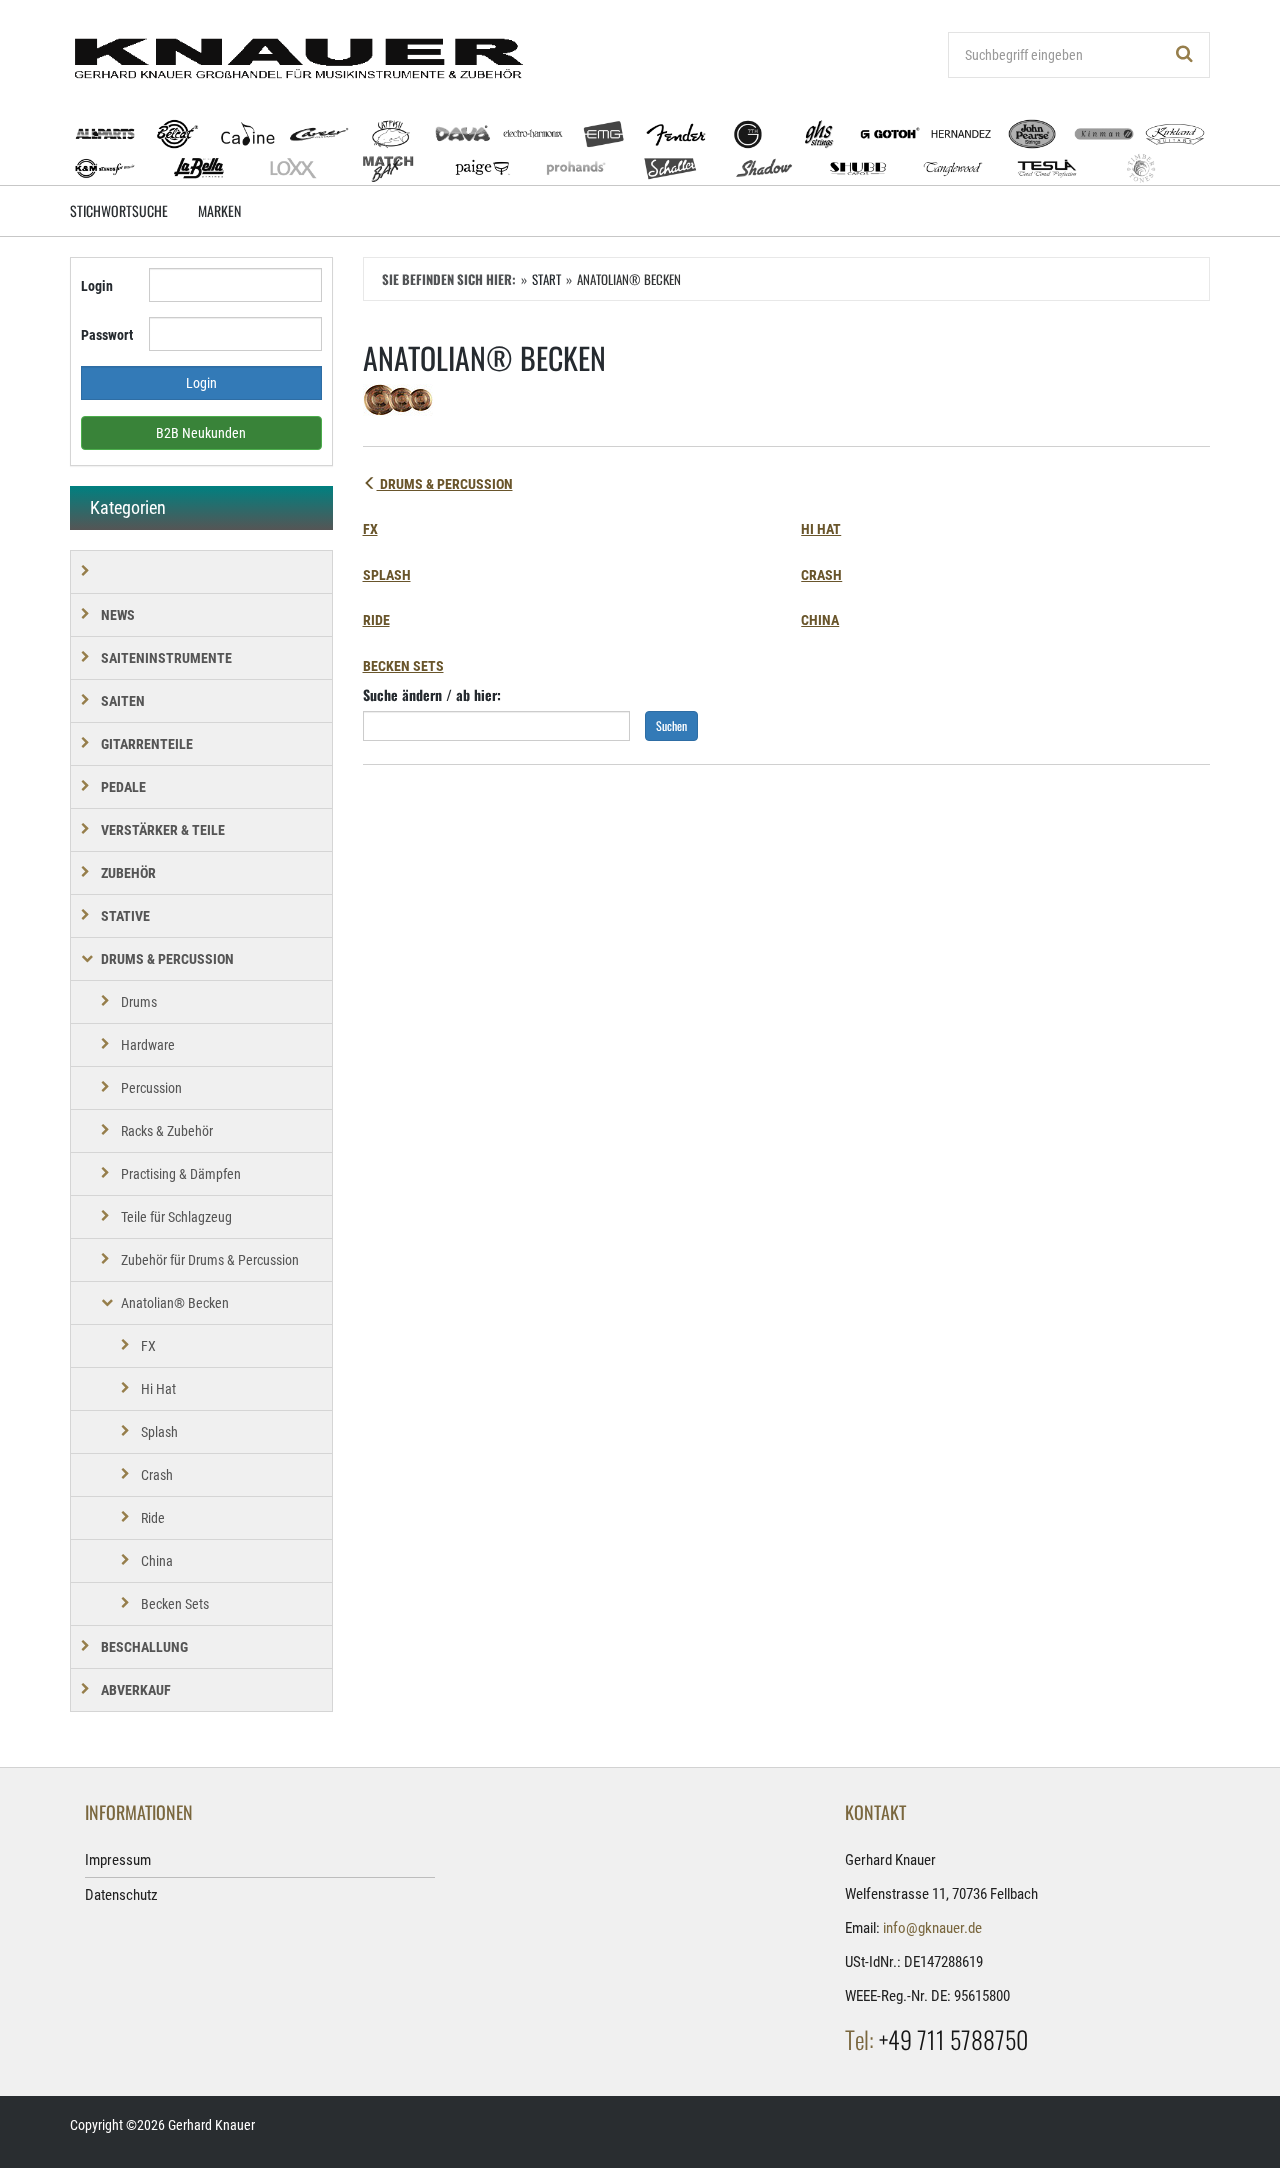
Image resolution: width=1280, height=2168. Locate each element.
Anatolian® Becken (175, 1303)
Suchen (671, 725)
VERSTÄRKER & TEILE (163, 830)
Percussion (151, 1088)
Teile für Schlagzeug (176, 1217)
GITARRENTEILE (147, 744)
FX (370, 529)
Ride (376, 620)
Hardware (148, 1045)
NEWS (118, 615)
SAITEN (123, 701)
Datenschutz (121, 1895)
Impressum (118, 1860)
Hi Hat (821, 529)
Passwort (107, 335)
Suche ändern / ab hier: (432, 694)
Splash (387, 575)
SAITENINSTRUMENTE (166, 658)
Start (546, 279)
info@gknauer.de (932, 1928)
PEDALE (123, 787)
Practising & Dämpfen (181, 1174)
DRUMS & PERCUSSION (445, 484)
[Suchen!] (1185, 55)
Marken (219, 210)
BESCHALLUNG (144, 1647)
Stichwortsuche (119, 210)
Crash (821, 575)
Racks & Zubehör (167, 1131)
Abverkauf (136, 1690)
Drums (139, 1002)
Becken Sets (403, 666)
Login (97, 286)
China (820, 620)
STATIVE (125, 916)
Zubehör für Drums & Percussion (210, 1260)
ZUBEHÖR (128, 873)
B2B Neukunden (201, 433)
